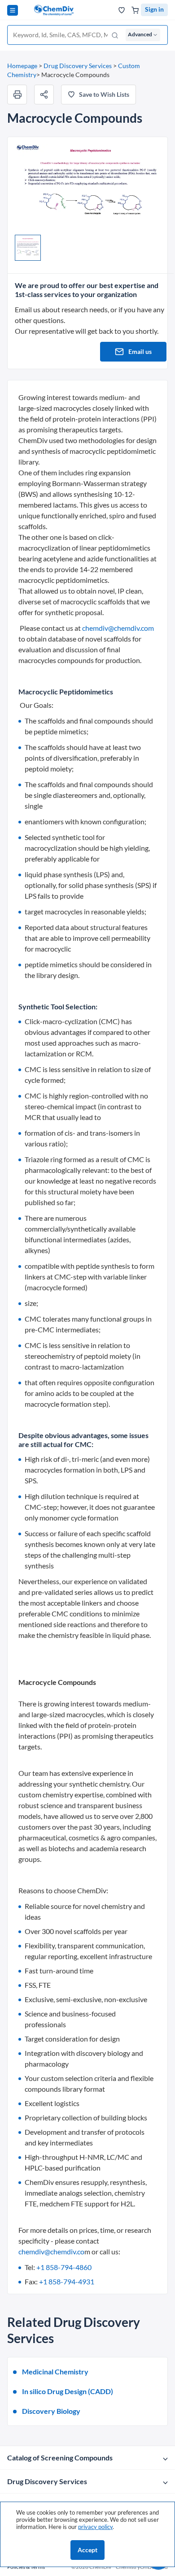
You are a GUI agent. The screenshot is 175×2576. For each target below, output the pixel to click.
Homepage (22, 66)
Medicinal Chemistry (55, 2371)
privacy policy (95, 2527)
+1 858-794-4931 (67, 2281)
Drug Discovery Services (78, 66)
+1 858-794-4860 (64, 2267)
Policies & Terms (26, 2567)
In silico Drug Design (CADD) (68, 2391)
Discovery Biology (51, 2411)
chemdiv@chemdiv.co (51, 2251)
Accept (87, 2550)
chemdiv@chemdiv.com (118, 628)
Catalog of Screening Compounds (60, 2458)
